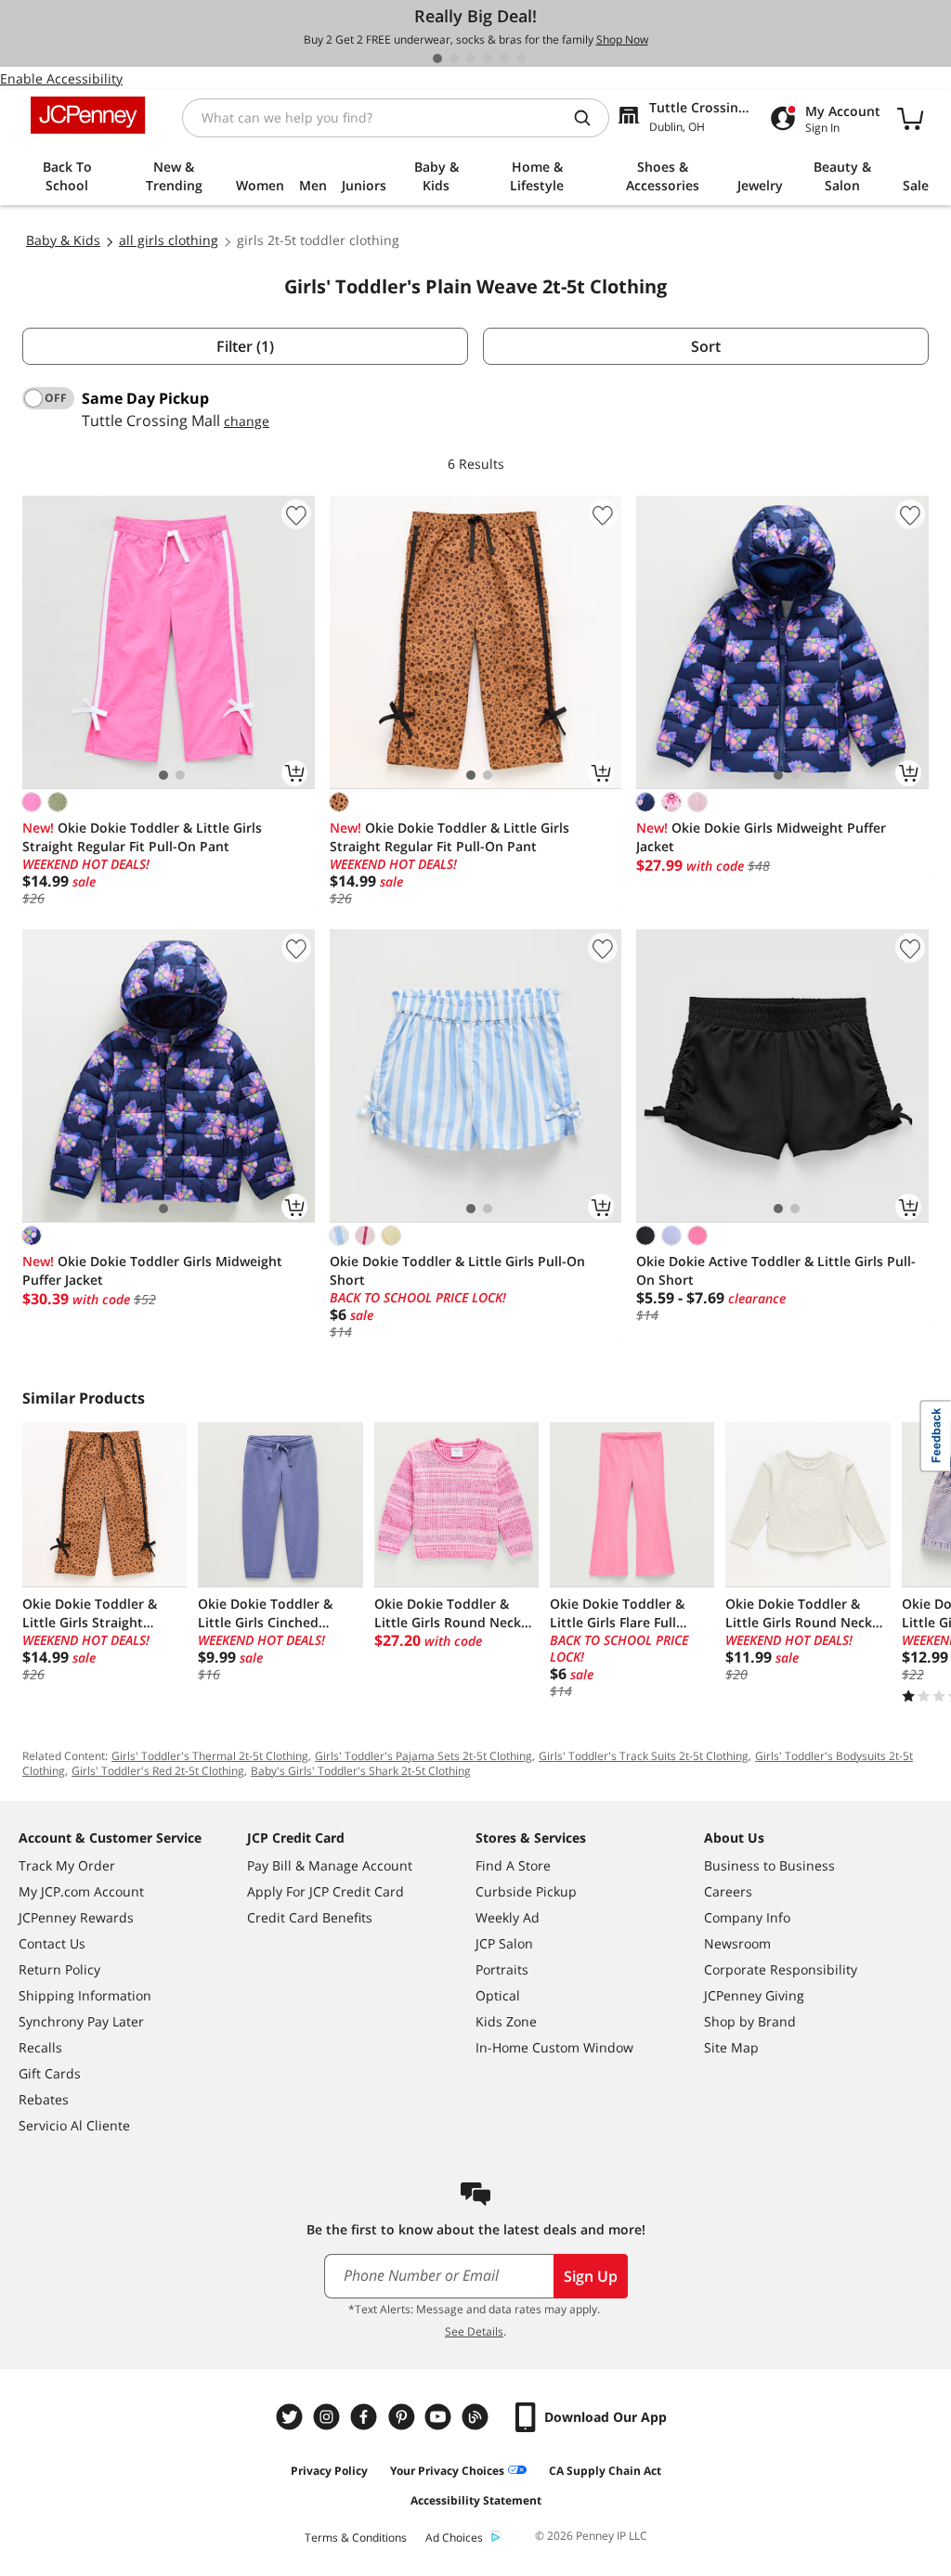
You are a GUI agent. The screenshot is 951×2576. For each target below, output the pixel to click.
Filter (245, 346)
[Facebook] (366, 2417)
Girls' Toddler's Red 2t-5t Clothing (158, 1771)
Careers (728, 1891)
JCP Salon (504, 1943)
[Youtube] (440, 2417)
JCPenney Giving (754, 1995)
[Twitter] (292, 2417)
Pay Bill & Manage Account (330, 1865)
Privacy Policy (329, 2471)
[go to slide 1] (437, 58)
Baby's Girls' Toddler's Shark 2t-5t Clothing (361, 1771)
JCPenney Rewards (76, 1917)
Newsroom (737, 1943)
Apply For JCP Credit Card (326, 1891)
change (247, 421)
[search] (590, 118)
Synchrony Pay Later (81, 2021)
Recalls (40, 2047)
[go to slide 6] (521, 58)
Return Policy (59, 1969)
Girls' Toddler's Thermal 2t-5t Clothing (210, 1756)
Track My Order (67, 1865)
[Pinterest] (403, 2417)
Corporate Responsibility (781, 1969)
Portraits (502, 1969)
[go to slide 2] (454, 58)
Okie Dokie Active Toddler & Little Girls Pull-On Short (776, 1270)
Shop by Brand (750, 2021)
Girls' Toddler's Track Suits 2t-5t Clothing (644, 1756)
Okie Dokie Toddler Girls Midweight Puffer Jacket (152, 1270)
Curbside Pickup (526, 1891)
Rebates (44, 2099)
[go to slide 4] (488, 58)
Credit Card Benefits (310, 1917)
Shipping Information (85, 1995)
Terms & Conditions (356, 2537)
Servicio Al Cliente (74, 2125)
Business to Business (769, 1865)
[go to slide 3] (471, 58)
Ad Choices (454, 2537)
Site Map (731, 2047)
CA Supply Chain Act (605, 2471)
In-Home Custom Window (554, 2047)
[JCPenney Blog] (477, 2417)
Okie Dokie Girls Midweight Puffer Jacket (761, 837)
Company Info (747, 1917)
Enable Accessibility (61, 78)
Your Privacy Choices (447, 2471)
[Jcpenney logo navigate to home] (88, 115)
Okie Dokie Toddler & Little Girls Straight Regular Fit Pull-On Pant (142, 837)
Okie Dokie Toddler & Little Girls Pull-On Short (457, 1270)
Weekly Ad (508, 1917)
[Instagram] (329, 2417)
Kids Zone (506, 2021)
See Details (474, 2331)
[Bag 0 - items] (910, 118)
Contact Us (52, 1943)
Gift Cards (50, 2073)
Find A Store (513, 1865)
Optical (498, 1995)
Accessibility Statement (476, 2500)
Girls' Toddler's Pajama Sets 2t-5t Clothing (423, 1756)
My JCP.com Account (81, 1891)
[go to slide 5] (504, 58)
